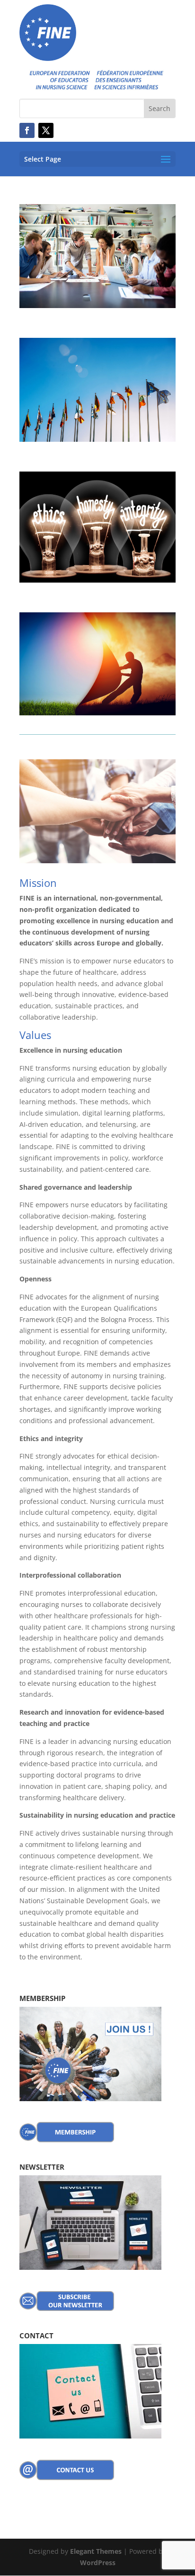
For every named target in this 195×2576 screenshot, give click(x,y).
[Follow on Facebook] (27, 130)
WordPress (98, 2563)
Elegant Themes (96, 2551)
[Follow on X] (46, 130)
